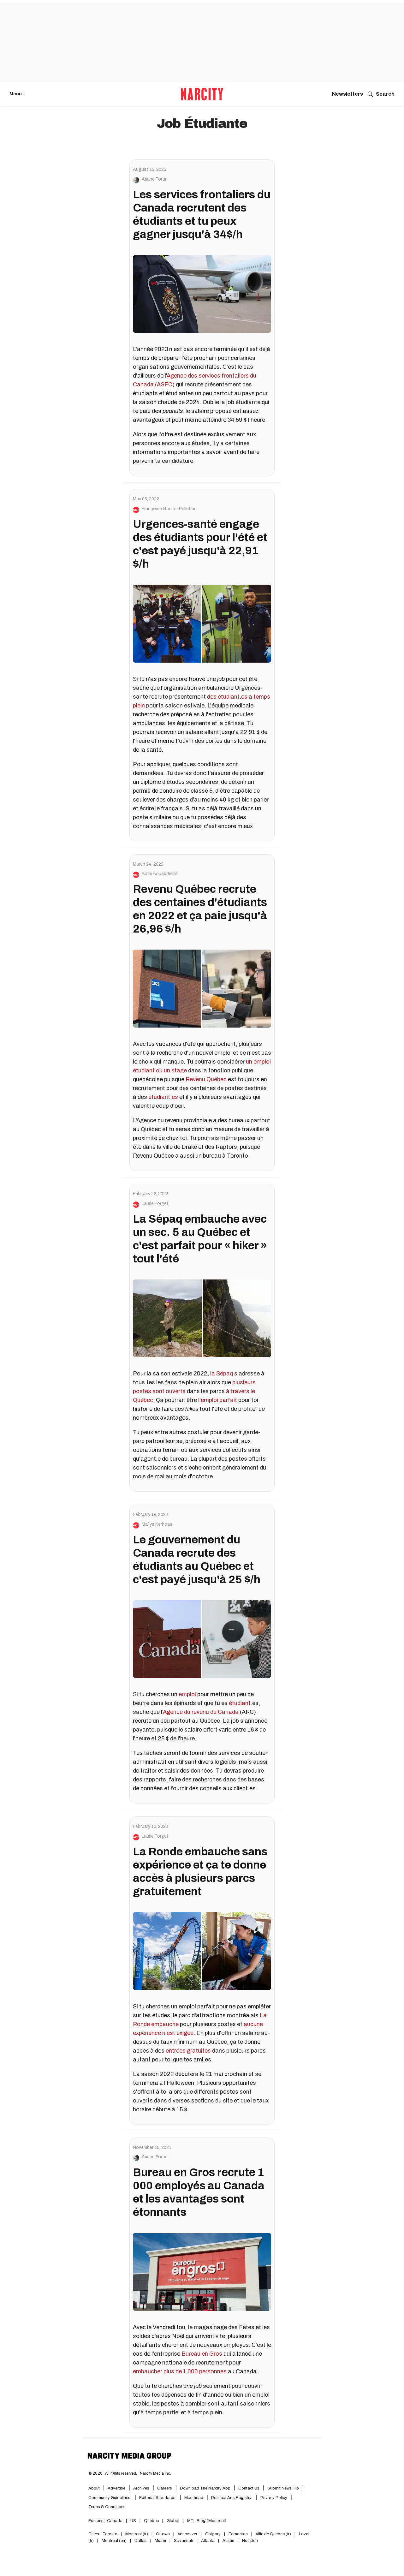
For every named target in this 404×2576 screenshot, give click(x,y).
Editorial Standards (158, 2498)
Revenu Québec (206, 1079)
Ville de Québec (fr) (273, 2534)
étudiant (240, 1703)
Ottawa (163, 2534)
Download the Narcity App (205, 2488)
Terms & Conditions (107, 2507)
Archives (141, 2488)
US (133, 2521)
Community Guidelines (110, 2498)
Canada (115, 2521)
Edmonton (238, 2534)
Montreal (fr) (137, 2534)
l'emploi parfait (218, 1400)
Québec (151, 2521)
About (94, 2488)
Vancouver (187, 2534)
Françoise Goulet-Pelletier (169, 509)
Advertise (116, 2488)
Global (173, 2521)
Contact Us (249, 2488)
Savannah (184, 2541)
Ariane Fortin (155, 179)
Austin (228, 2541)
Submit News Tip (283, 2488)
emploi (187, 1694)
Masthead (194, 2498)
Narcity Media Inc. (155, 2473)
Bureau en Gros (202, 2354)
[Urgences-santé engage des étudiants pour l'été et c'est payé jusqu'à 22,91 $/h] (202, 623)
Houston (250, 2541)
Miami (160, 2541)
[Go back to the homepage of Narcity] (202, 94)
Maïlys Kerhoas (157, 1524)
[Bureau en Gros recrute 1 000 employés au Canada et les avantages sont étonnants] (202, 2272)
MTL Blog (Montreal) (207, 2521)
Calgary (213, 2534)
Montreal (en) (114, 2541)
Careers (165, 2488)
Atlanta (208, 2541)
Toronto (110, 2534)
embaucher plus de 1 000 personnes (180, 2371)
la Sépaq (222, 1374)
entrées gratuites (188, 2051)
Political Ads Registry (232, 2498)
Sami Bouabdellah (160, 874)
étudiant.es (163, 1097)
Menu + (18, 94)
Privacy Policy (274, 2498)
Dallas (141, 2541)
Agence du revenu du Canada (201, 1712)
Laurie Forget (155, 1204)
